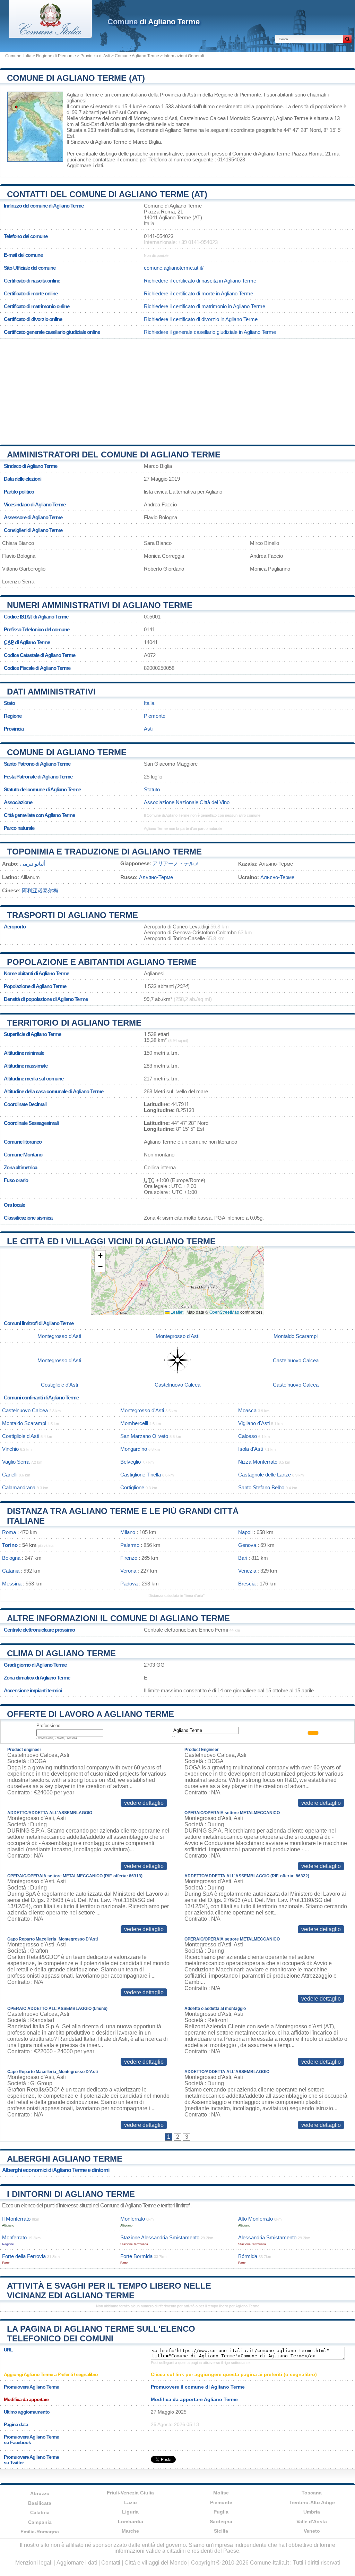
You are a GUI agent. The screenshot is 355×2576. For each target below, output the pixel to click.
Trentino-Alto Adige (312, 2502)
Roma (9, 1532)
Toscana (312, 2493)
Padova (129, 1584)
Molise (221, 2493)
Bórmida (248, 2256)
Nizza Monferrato (258, 1462)
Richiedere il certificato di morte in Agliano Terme (198, 293)
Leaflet (176, 1312)
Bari (243, 1558)
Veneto (312, 2531)
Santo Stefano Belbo (261, 1487)
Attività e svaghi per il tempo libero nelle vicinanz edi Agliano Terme (109, 2291)
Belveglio (131, 1462)
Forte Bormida (136, 2256)
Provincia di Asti (95, 56)
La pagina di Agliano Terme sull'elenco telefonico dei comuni (101, 2334)
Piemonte (155, 716)
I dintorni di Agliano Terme (71, 2194)
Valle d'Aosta (312, 2522)
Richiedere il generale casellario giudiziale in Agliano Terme (210, 332)
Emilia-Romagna (40, 2532)
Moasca (247, 1410)
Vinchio (10, 1449)
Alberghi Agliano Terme (65, 2159)
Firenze (129, 1558)
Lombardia (131, 2522)
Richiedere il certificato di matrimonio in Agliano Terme (205, 306)
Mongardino (134, 1449)
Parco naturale (19, 828)
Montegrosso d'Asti (155, 118)
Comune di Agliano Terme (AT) (76, 78)
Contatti (111, 2563)
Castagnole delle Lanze (265, 1475)
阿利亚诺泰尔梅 (40, 890)
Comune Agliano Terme (137, 56)
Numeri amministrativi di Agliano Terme (100, 605)
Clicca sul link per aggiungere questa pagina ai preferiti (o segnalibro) (234, 2374)
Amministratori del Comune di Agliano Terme (114, 454)
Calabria (40, 2512)
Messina (12, 1584)
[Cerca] (347, 39)
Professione (48, 1725)
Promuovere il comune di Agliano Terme (198, 2387)
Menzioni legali (34, 2563)
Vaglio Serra (16, 1462)
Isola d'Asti (250, 1449)
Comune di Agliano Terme (67, 752)
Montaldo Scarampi (252, 118)
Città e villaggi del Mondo (156, 2563)
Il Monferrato (16, 2219)
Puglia (221, 2512)
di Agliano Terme (154, 22)
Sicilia (221, 2531)
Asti (109, 124)
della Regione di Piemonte (232, 95)
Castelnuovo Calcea (203, 118)
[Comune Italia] (50, 36)
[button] (100, 1256)
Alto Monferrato (256, 2219)
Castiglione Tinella (141, 1475)
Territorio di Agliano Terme (74, 1023)
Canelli (10, 1475)
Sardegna (221, 2522)
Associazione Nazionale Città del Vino (187, 802)
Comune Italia (18, 56)
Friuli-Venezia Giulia (130, 2493)
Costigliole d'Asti (59, 1385)
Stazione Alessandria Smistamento (160, 2237)
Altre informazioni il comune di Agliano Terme (118, 1618)
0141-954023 (159, 236)
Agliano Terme (83, 95)
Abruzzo (40, 2493)
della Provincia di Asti (172, 95)
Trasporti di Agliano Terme (72, 915)
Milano (128, 1532)
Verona (128, 1571)
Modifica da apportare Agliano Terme (194, 2399)
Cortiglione (132, 1487)
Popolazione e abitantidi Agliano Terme (102, 962)
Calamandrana (19, 1487)
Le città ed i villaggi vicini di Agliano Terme (111, 1241)
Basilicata (40, 2503)
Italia (149, 703)
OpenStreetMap (224, 1312)
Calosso (248, 1436)
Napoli (245, 1532)
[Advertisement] (177, 389)
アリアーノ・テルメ (176, 863)
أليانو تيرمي (33, 864)
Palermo (130, 1545)
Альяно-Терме (156, 877)
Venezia (247, 1571)
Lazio (131, 2502)
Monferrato (133, 2219)
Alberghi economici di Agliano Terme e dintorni (56, 2170)
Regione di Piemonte (56, 56)
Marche (130, 2531)
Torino (10, 1545)
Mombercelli (134, 1423)
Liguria (130, 2512)
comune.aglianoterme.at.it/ (174, 268)
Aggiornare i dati (85, 165)
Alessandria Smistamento (267, 2237)
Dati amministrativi (51, 692)
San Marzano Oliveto (144, 1436)
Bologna (11, 1558)
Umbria (312, 2512)
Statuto (152, 789)
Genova (247, 1545)
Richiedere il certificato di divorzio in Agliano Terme (201, 319)
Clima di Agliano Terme (61, 1653)
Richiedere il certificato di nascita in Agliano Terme (200, 281)
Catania (11, 1571)
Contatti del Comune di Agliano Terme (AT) (107, 194)
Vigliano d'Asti (254, 1423)
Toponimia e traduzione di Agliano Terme (104, 852)
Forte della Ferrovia (24, 2256)
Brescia (247, 1584)
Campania (40, 2522)
